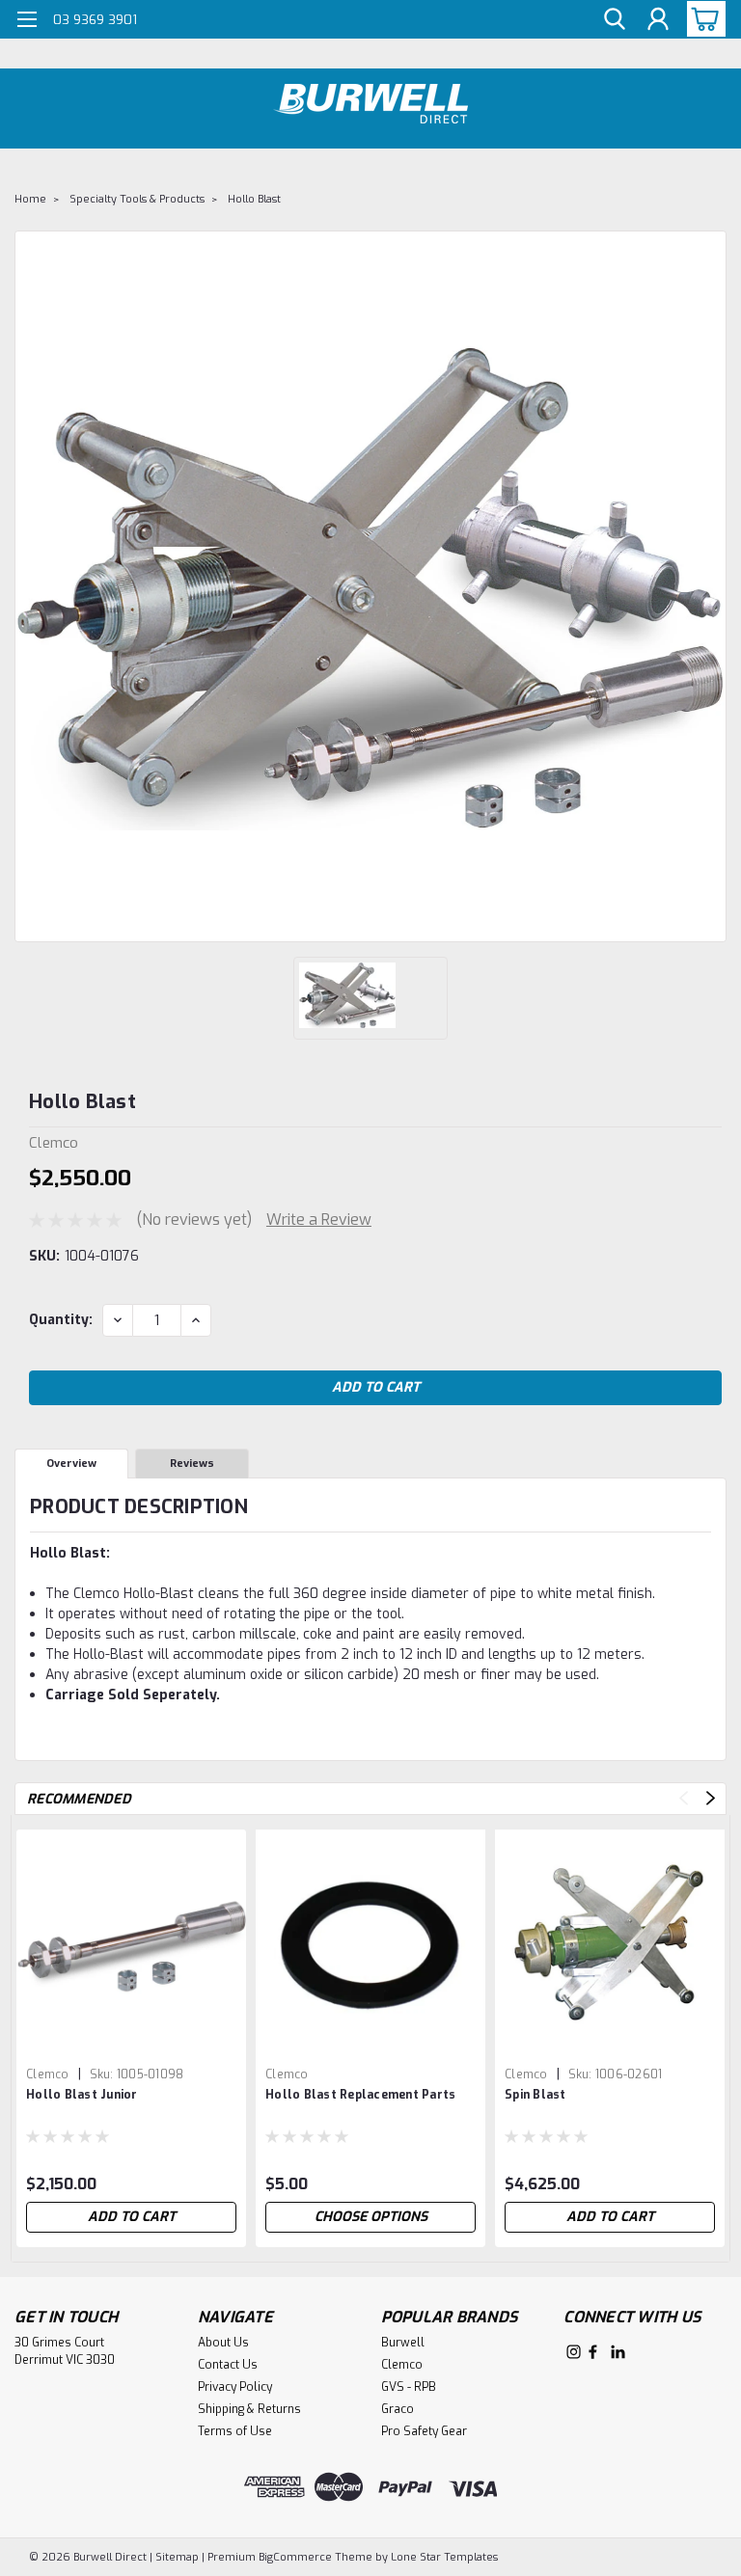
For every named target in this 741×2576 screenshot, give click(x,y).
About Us (223, 2343)
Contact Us (228, 2365)
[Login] (658, 20)
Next (711, 1798)
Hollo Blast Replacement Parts (360, 2095)
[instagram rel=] (574, 2352)
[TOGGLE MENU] (27, 22)
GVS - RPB (409, 2387)
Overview (71, 1464)
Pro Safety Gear (424, 2431)
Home (30, 199)
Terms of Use (235, 2431)
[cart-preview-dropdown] (702, 19)
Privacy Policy (235, 2387)
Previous (684, 1798)
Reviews (192, 1464)
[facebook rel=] (593, 2352)
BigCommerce (295, 2557)
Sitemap (177, 2557)
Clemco (48, 2074)
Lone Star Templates (444, 2557)
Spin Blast (535, 2095)
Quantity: (61, 1320)
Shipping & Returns (249, 2409)
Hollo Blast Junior (82, 2095)
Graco (398, 2409)
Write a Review (319, 1220)
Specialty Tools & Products (137, 199)
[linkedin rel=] (618, 2352)
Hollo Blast (254, 199)
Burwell (403, 2343)
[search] (615, 20)
